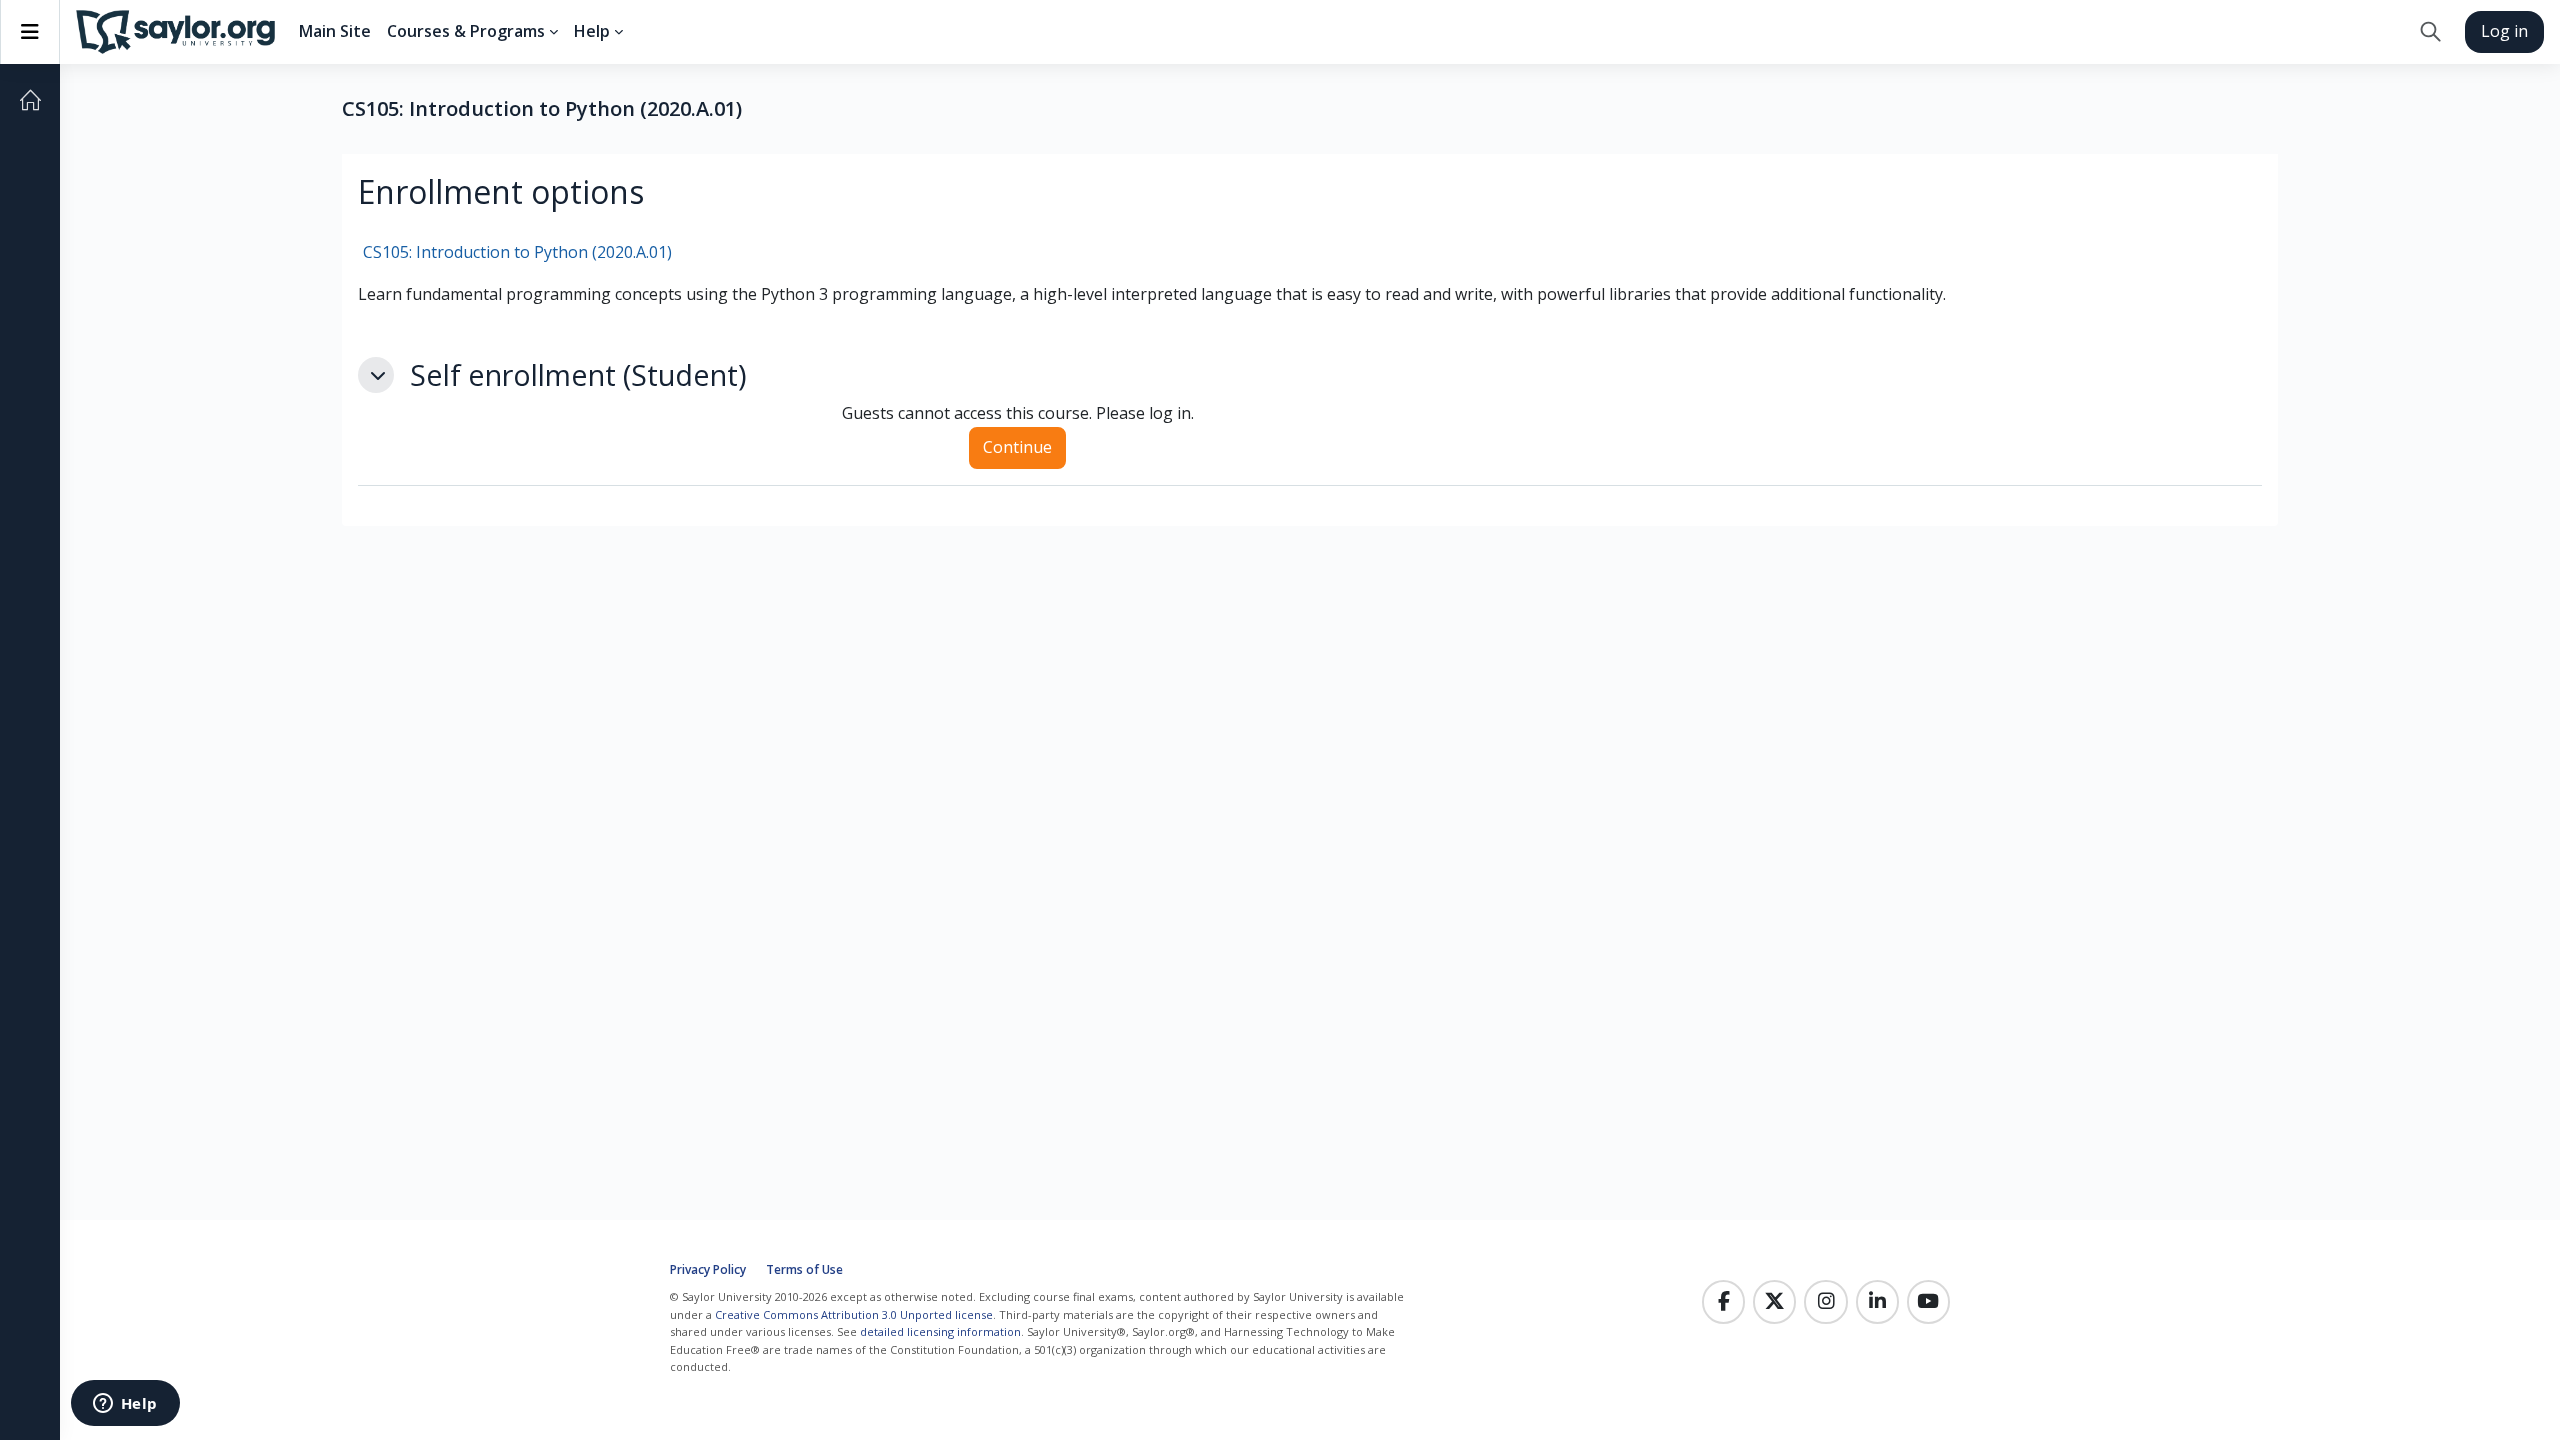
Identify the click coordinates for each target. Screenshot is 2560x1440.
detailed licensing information (940, 1331)
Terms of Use (804, 1269)
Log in (2504, 31)
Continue (1017, 447)
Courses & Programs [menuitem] (466, 31)
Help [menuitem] (592, 31)
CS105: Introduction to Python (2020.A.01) (517, 252)
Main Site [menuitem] (335, 31)
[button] (2430, 32)
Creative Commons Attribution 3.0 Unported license (854, 1314)
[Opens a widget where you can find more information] (125, 1405)
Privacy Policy (708, 1269)
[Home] (30, 100)
